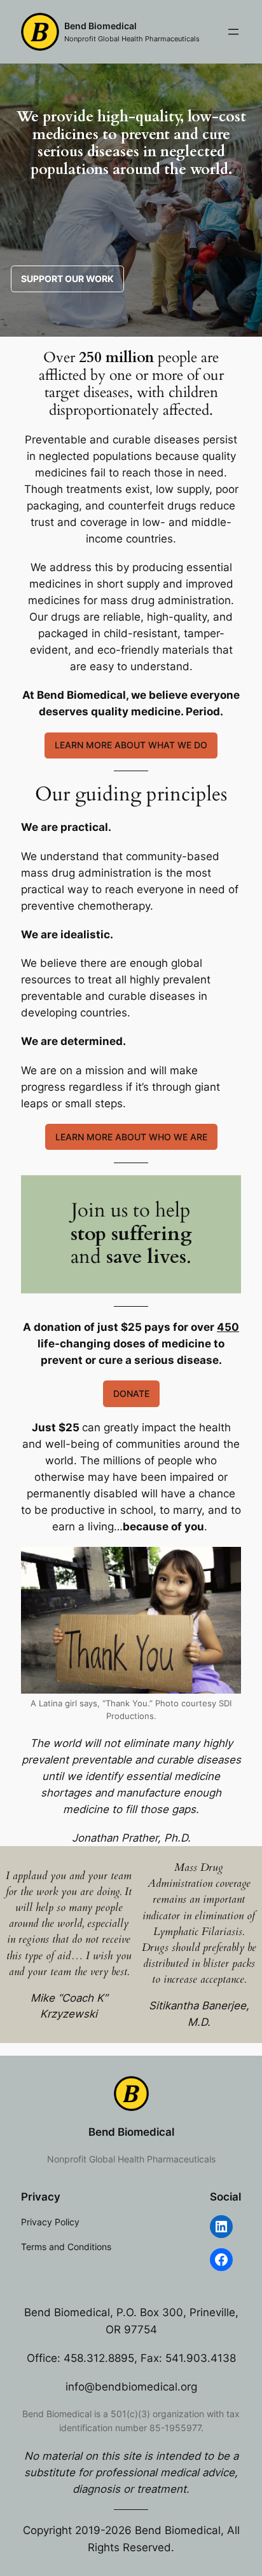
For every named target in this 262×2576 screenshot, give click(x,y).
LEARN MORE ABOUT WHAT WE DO (131, 745)
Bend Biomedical (100, 26)
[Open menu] (233, 32)
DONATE (131, 1393)
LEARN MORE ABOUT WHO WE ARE (131, 1137)
